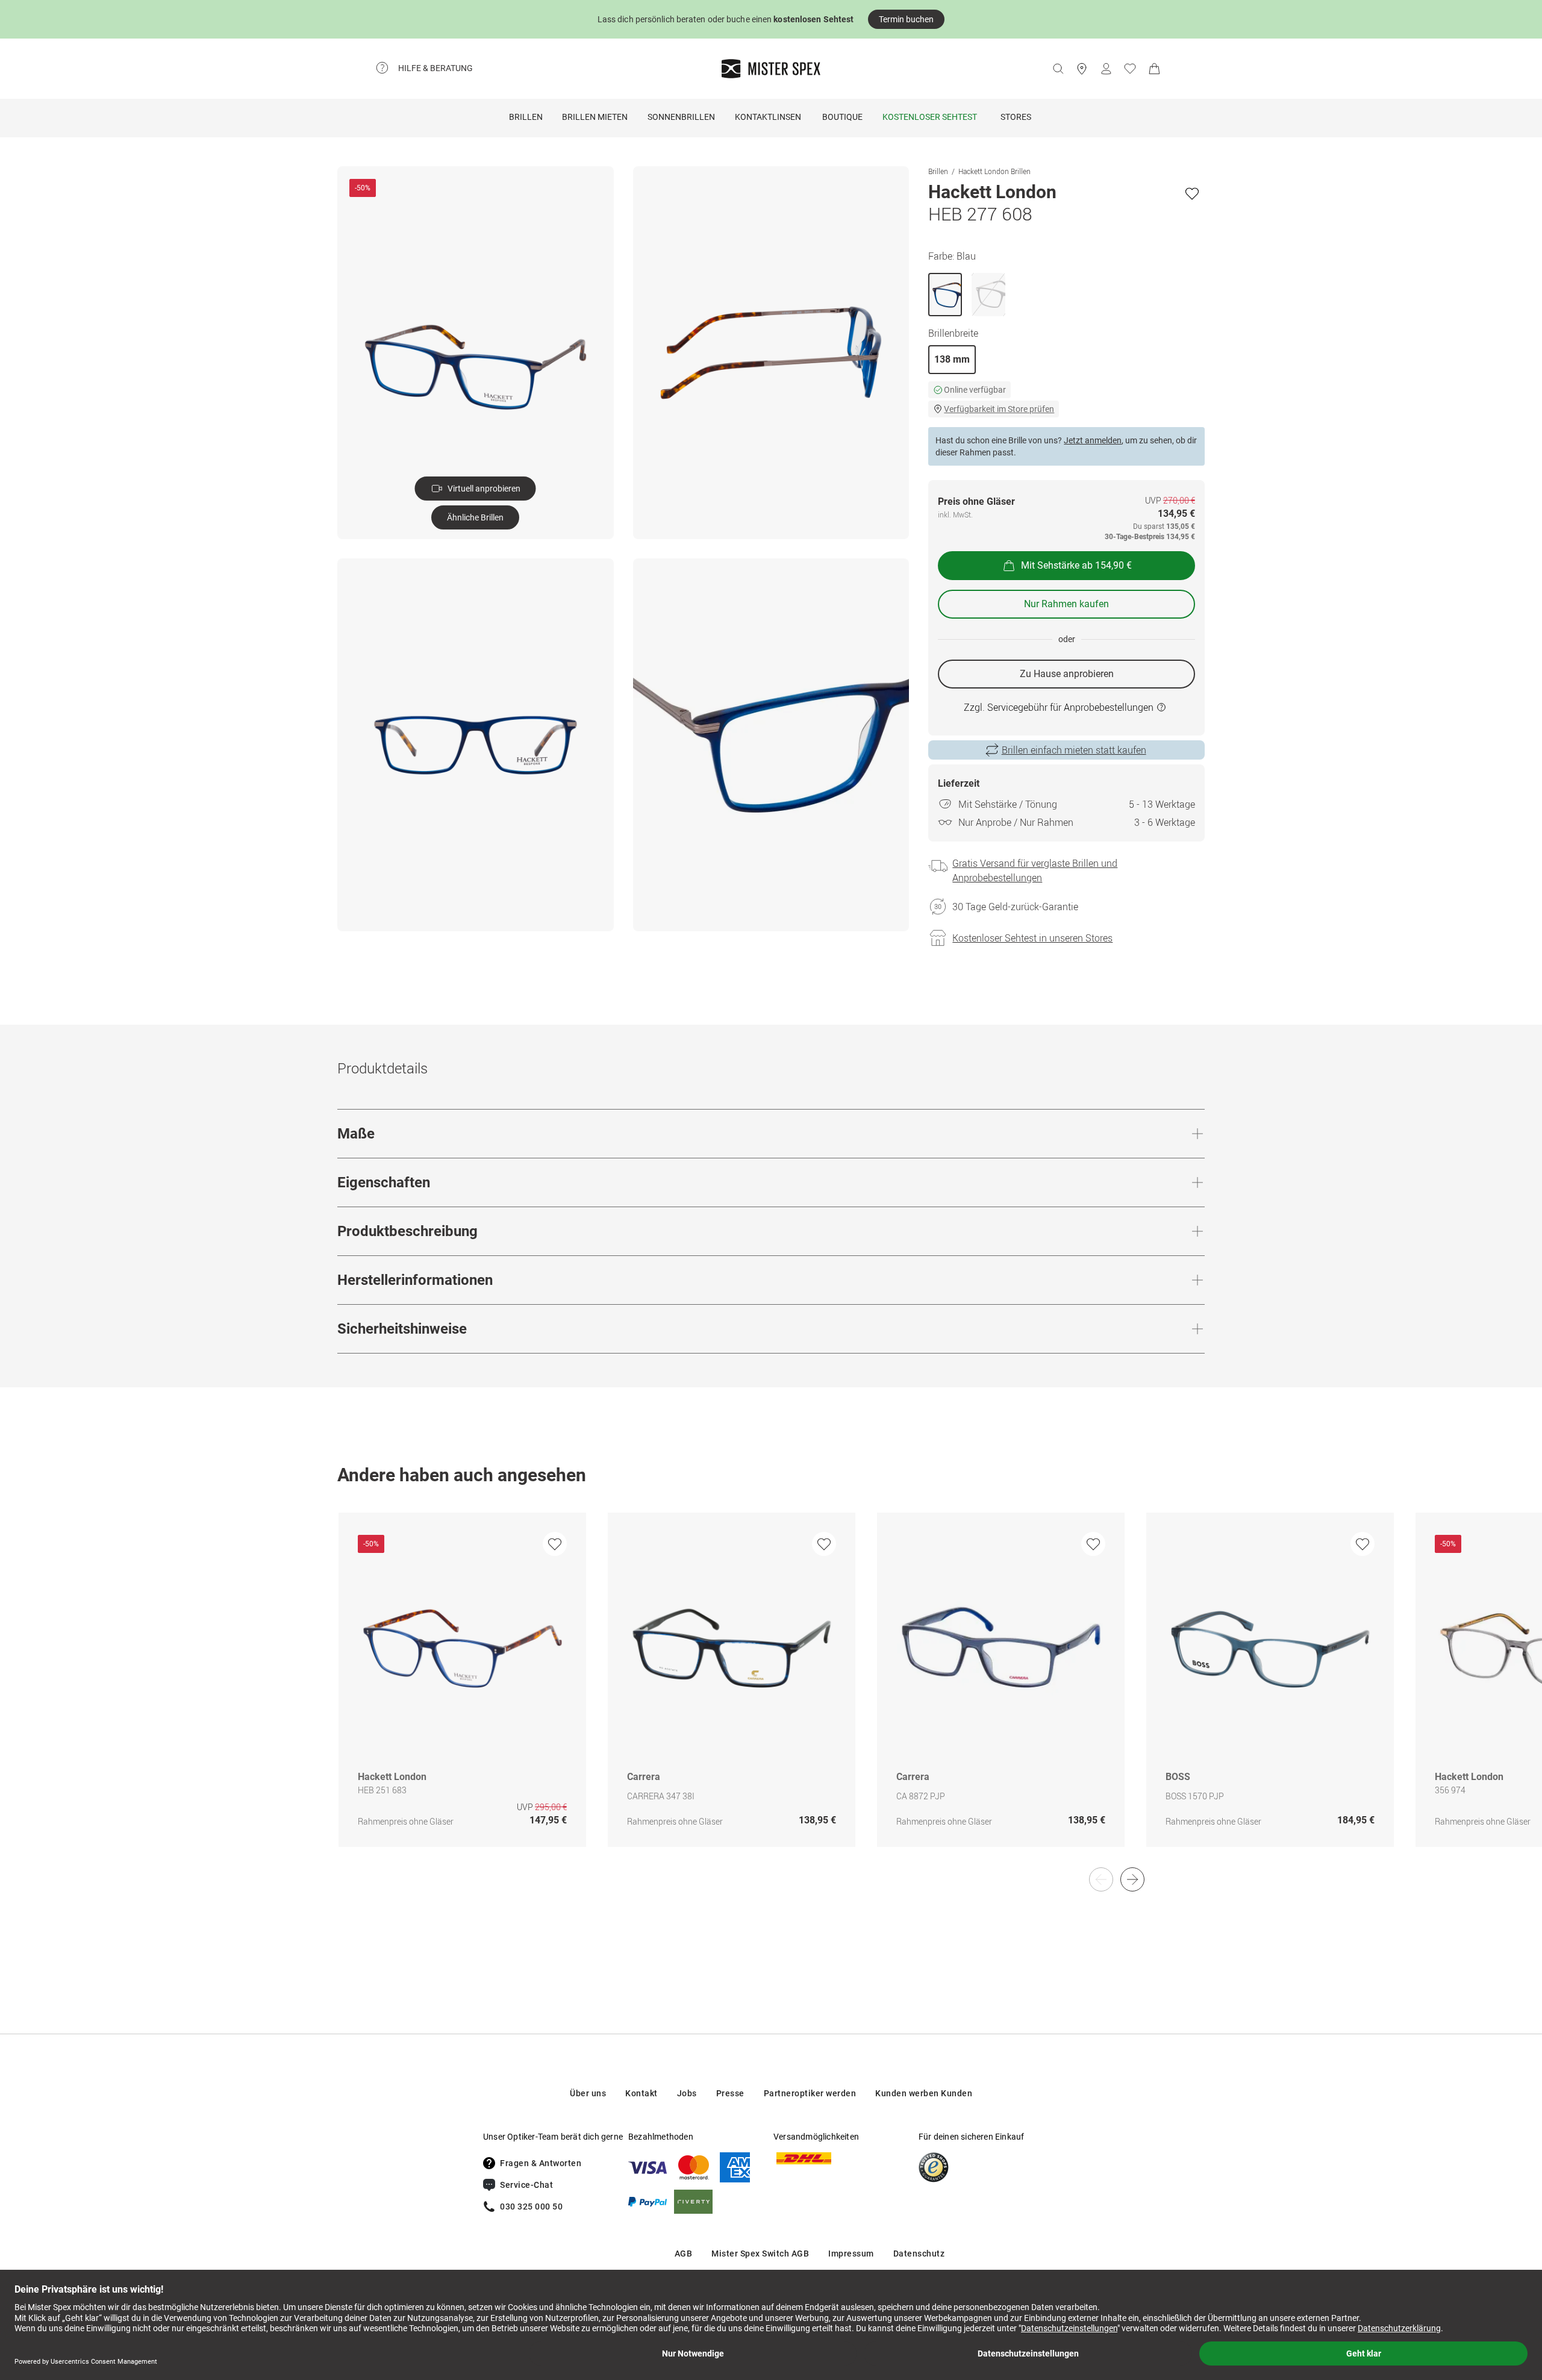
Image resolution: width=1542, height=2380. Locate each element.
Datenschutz (919, 2254)
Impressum (851, 2254)
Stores (1016, 117)
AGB (684, 2254)
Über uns (588, 2093)
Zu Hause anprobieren (1067, 674)
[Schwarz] (988, 295)
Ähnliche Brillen (475, 517)
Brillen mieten (595, 117)
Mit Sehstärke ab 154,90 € (1076, 565)
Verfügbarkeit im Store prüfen (999, 409)
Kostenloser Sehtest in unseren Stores (1032, 938)
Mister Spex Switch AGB (760, 2254)
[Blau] (945, 295)
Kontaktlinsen (768, 117)
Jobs (687, 2093)
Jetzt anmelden (1093, 440)
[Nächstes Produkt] (1132, 1879)
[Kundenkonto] (1106, 69)
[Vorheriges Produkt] (1101, 1879)
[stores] (1082, 69)
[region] (771, 1692)
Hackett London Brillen (994, 171)
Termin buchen (906, 19)
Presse (730, 2093)
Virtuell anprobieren (484, 489)
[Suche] (1058, 69)
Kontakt (641, 2093)
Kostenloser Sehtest (930, 117)
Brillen (526, 117)
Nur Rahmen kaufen (1066, 604)
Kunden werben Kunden (924, 2093)
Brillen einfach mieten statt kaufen (1074, 750)
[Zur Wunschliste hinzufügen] (1192, 193)
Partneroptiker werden (810, 2093)
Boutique (842, 117)
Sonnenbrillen (681, 117)
